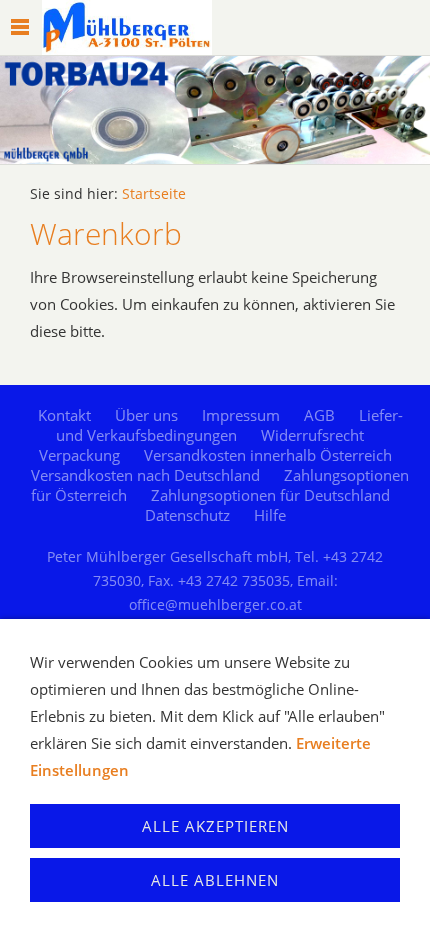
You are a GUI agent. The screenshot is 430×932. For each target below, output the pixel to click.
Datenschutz (187, 515)
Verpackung (79, 455)
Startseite (154, 194)
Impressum (241, 415)
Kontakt (64, 415)
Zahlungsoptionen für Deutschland (270, 495)
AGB (319, 415)
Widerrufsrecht (312, 435)
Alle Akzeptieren (215, 826)
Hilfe (270, 515)
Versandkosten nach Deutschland (145, 475)
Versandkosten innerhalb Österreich (268, 455)
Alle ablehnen (215, 880)
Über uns (146, 415)
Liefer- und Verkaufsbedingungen (229, 425)
